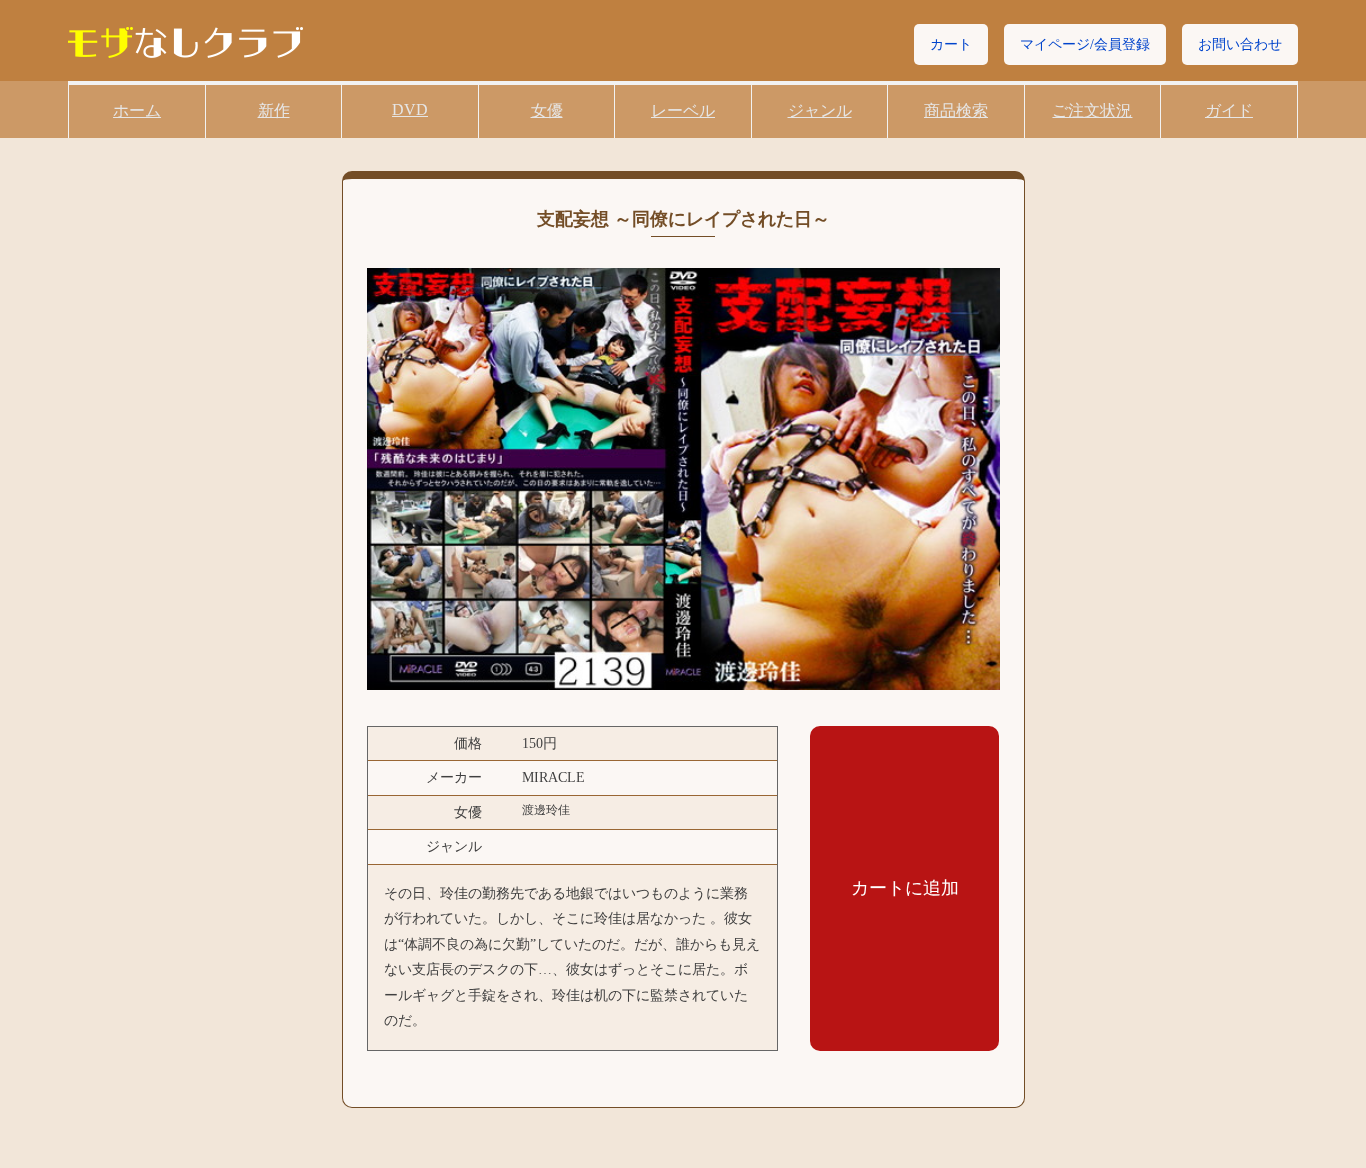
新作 (274, 110)
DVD (410, 109)
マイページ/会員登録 (1085, 44)
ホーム (137, 110)
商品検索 (956, 110)
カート (951, 44)
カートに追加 (905, 888)
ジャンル (820, 110)
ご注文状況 (1092, 110)
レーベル (683, 110)
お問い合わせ (1240, 44)
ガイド (1229, 110)
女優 (547, 110)
